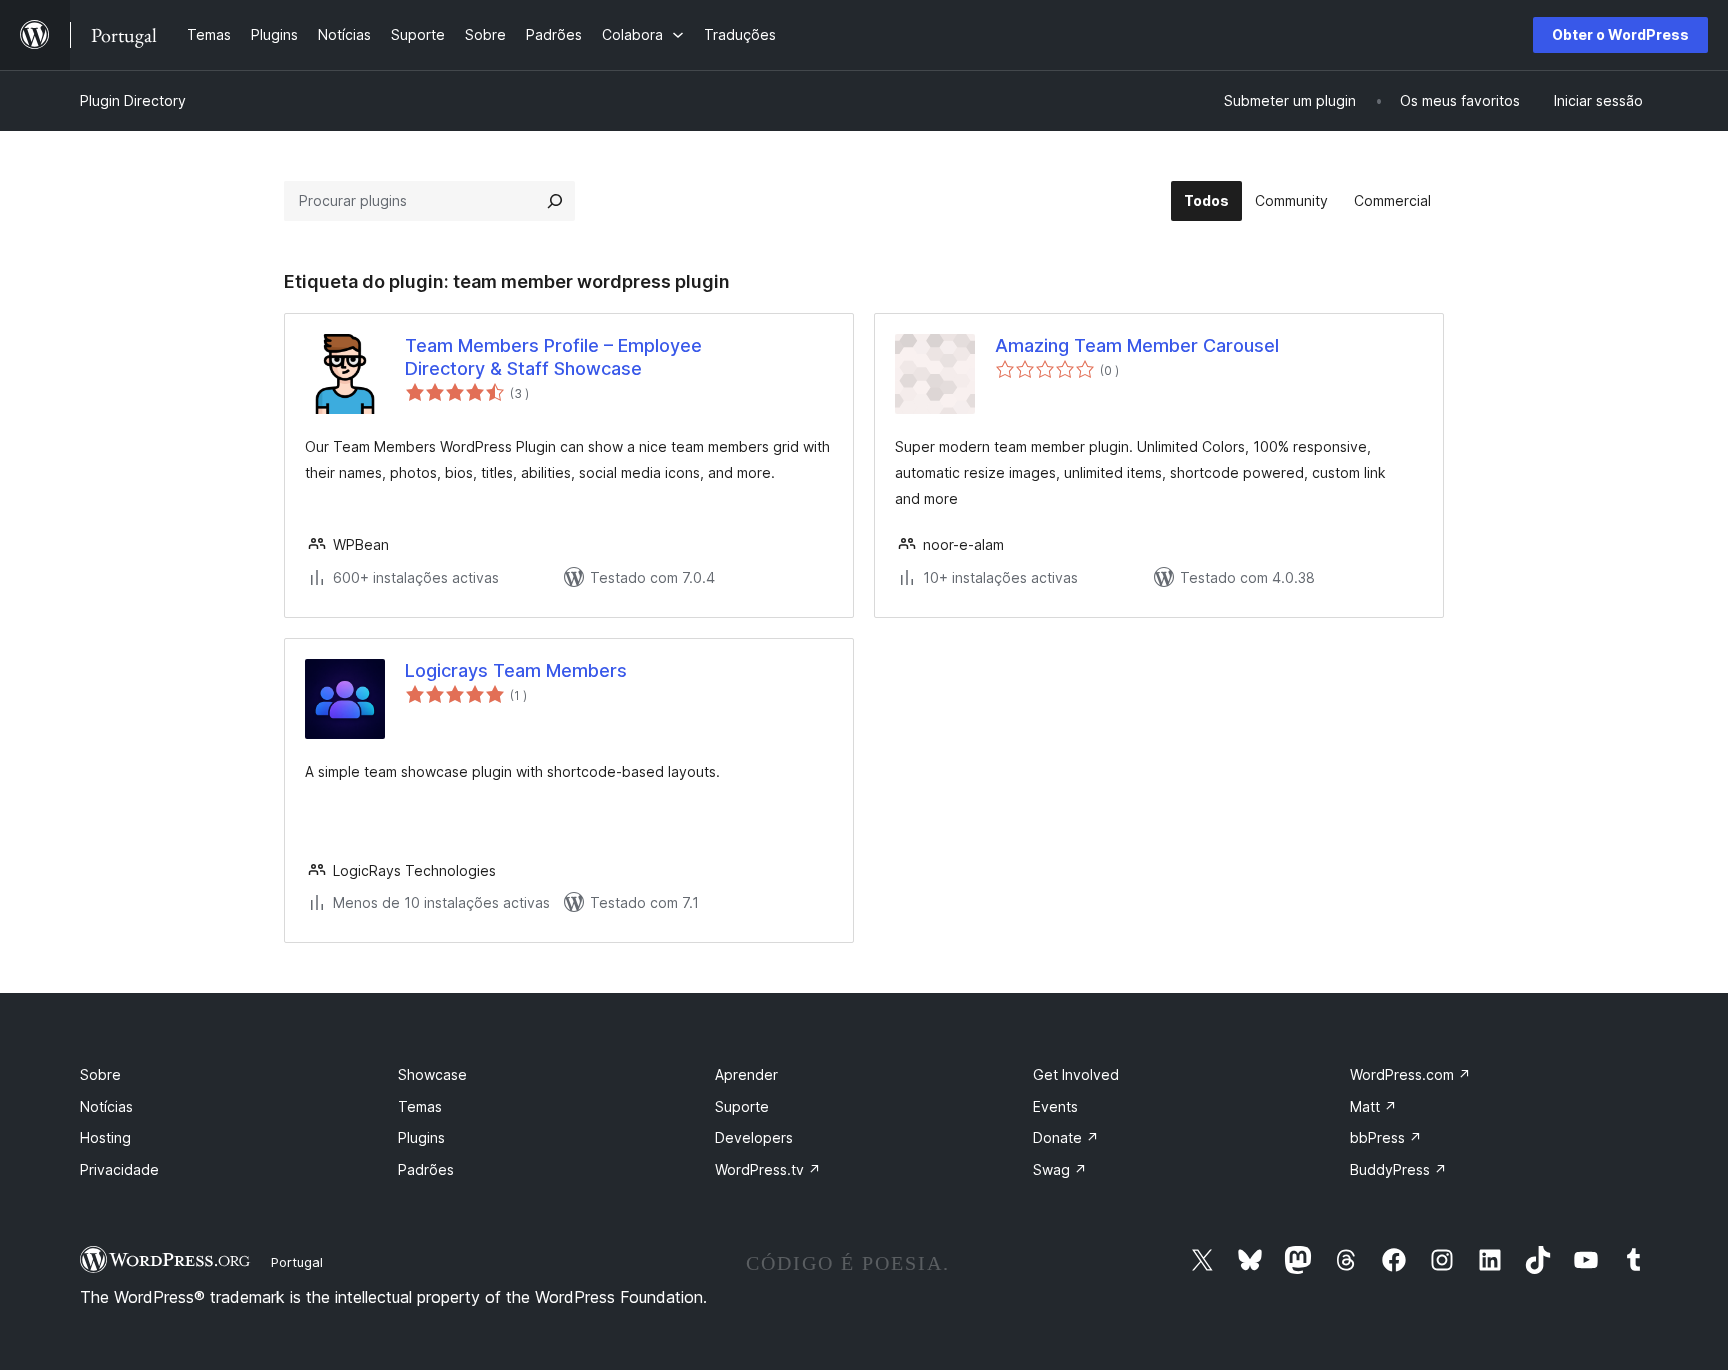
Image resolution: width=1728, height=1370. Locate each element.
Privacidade (119, 1169)
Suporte (742, 1106)
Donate (1066, 1137)
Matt (1373, 1106)
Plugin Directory (133, 100)
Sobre (100, 1074)
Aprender (746, 1074)
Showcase (432, 1074)
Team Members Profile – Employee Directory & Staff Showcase (553, 357)
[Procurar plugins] (555, 201)
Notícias (106, 1106)
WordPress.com (1410, 1074)
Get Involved (1076, 1074)
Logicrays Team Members (516, 670)
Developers (754, 1137)
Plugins (421, 1137)
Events (1055, 1106)
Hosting (105, 1137)
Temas (420, 1106)
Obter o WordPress (1620, 34)
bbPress (1386, 1137)
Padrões (426, 1169)
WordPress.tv (768, 1169)
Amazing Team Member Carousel (1137, 345)
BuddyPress (1398, 1169)
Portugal (297, 1262)
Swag (1060, 1169)
